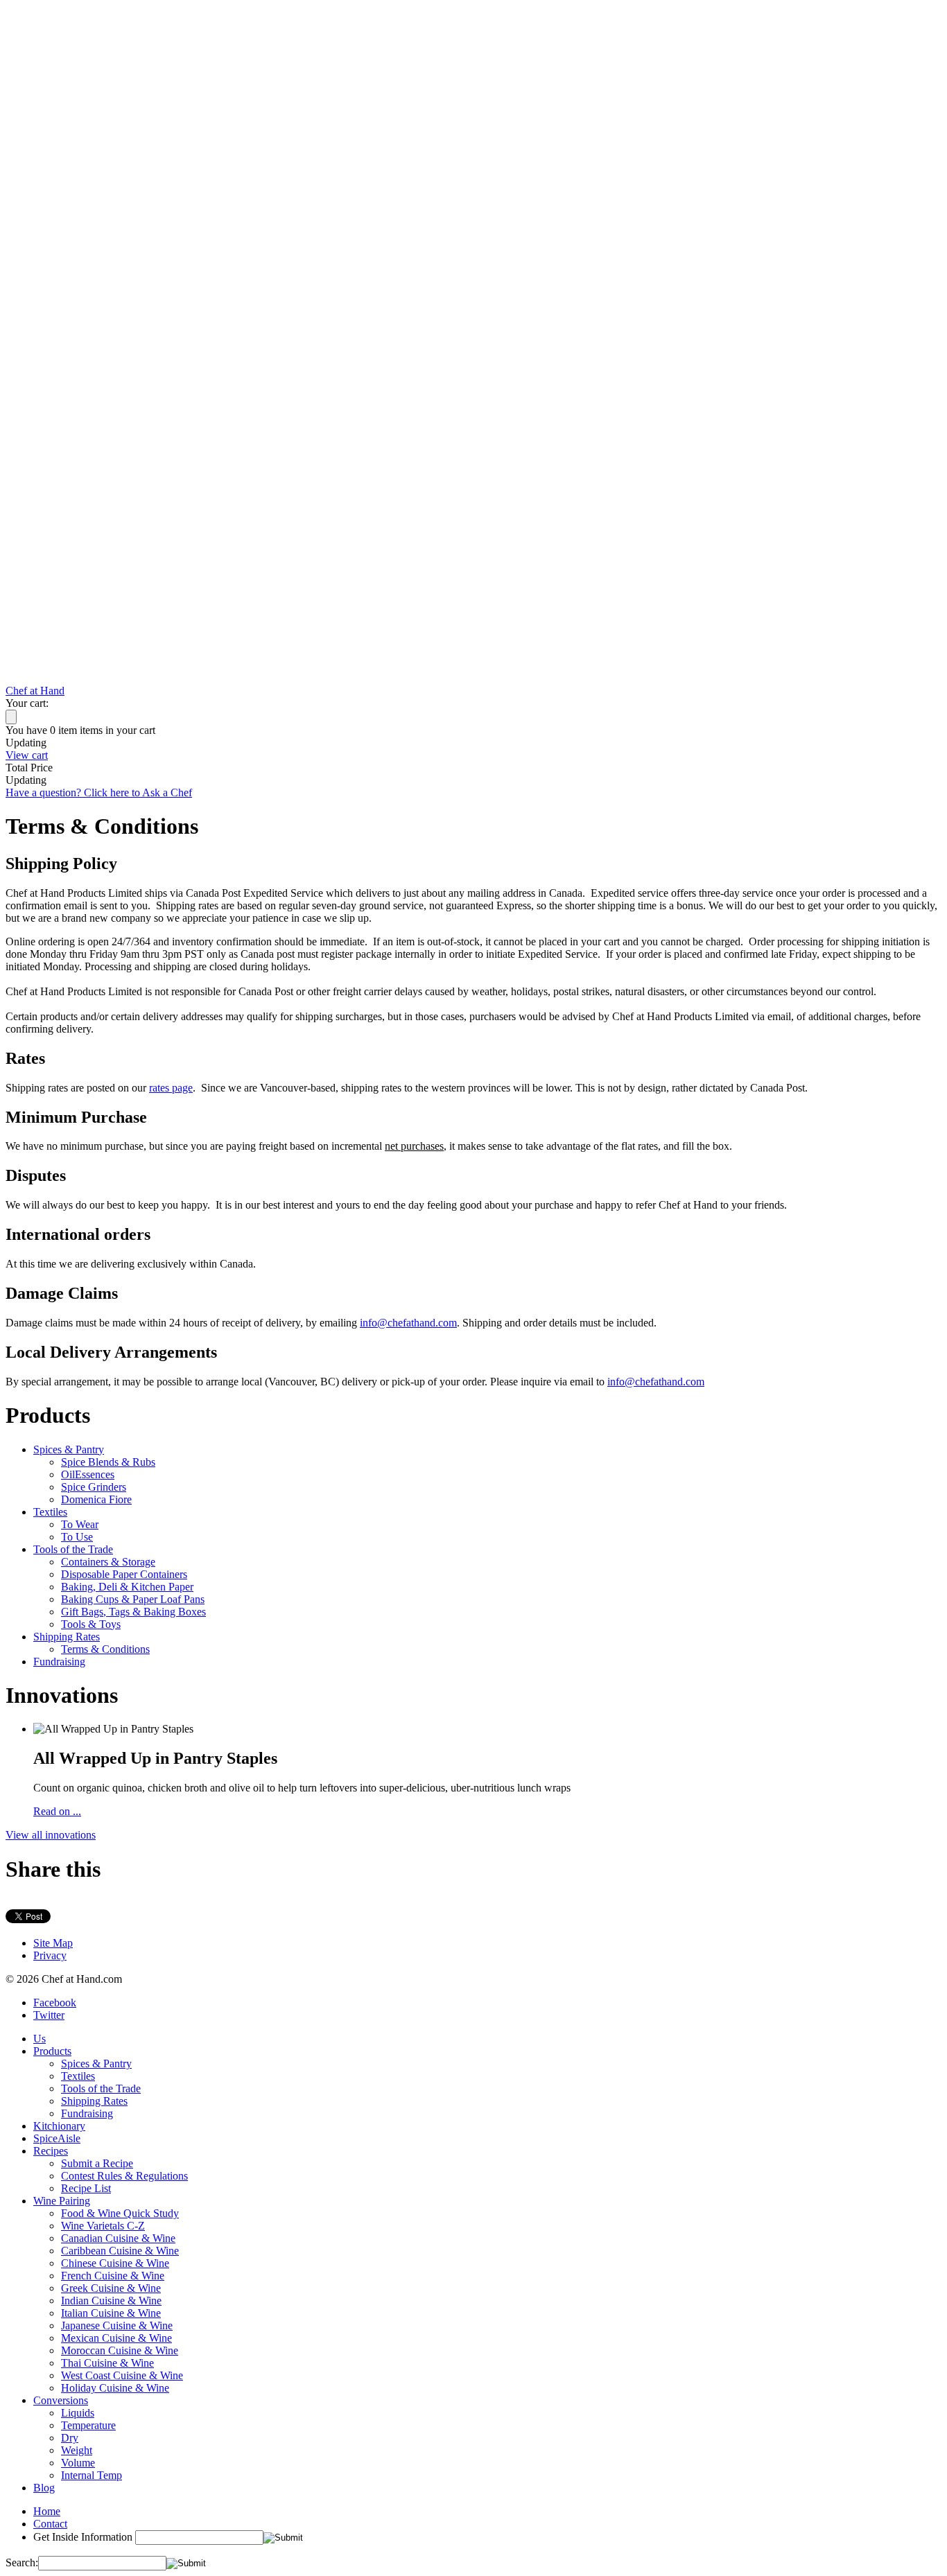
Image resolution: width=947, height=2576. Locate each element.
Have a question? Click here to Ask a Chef (99, 792)
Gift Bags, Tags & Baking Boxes (133, 1612)
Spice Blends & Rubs (108, 1462)
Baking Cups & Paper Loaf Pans (133, 1599)
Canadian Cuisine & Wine (118, 2238)
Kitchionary (59, 2126)
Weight (77, 2450)
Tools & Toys (91, 1624)
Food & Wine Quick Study (120, 2213)
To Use (77, 1537)
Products (52, 2051)
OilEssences (88, 1474)
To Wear (80, 1524)
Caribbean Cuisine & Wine (120, 2251)
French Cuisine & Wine (113, 2276)
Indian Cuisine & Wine (111, 2301)
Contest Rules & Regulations (124, 2176)
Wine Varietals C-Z (103, 2226)
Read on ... (57, 1811)
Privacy (50, 1955)
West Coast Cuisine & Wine (122, 2375)
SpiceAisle (57, 2138)
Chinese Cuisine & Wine (115, 2263)
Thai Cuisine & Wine (107, 2363)
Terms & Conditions (105, 1649)
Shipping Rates (67, 1637)
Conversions (61, 2400)
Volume (78, 2463)
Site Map (53, 1943)
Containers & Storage (108, 1562)
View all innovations (51, 1835)
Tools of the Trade (73, 1549)
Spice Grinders (94, 1487)
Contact (50, 2524)
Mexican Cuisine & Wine (116, 2338)
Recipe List (86, 2188)
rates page (171, 1088)
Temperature (88, 2425)
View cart (27, 755)
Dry (70, 2438)
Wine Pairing (62, 2201)
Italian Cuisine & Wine (111, 2313)
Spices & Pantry (69, 1449)
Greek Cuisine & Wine (111, 2288)
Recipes (51, 2151)
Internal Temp (92, 2475)
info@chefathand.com (408, 1323)
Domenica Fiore (96, 1499)
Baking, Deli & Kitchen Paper (127, 1587)
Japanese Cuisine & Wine (117, 2325)
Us (40, 2039)
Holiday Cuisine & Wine (115, 2388)
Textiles (50, 1512)
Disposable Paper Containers (124, 1574)
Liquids (78, 2413)
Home (47, 2511)
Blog (44, 2488)
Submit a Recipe (97, 2163)
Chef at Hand (35, 691)
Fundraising (59, 1662)
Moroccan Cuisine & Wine (120, 2350)
